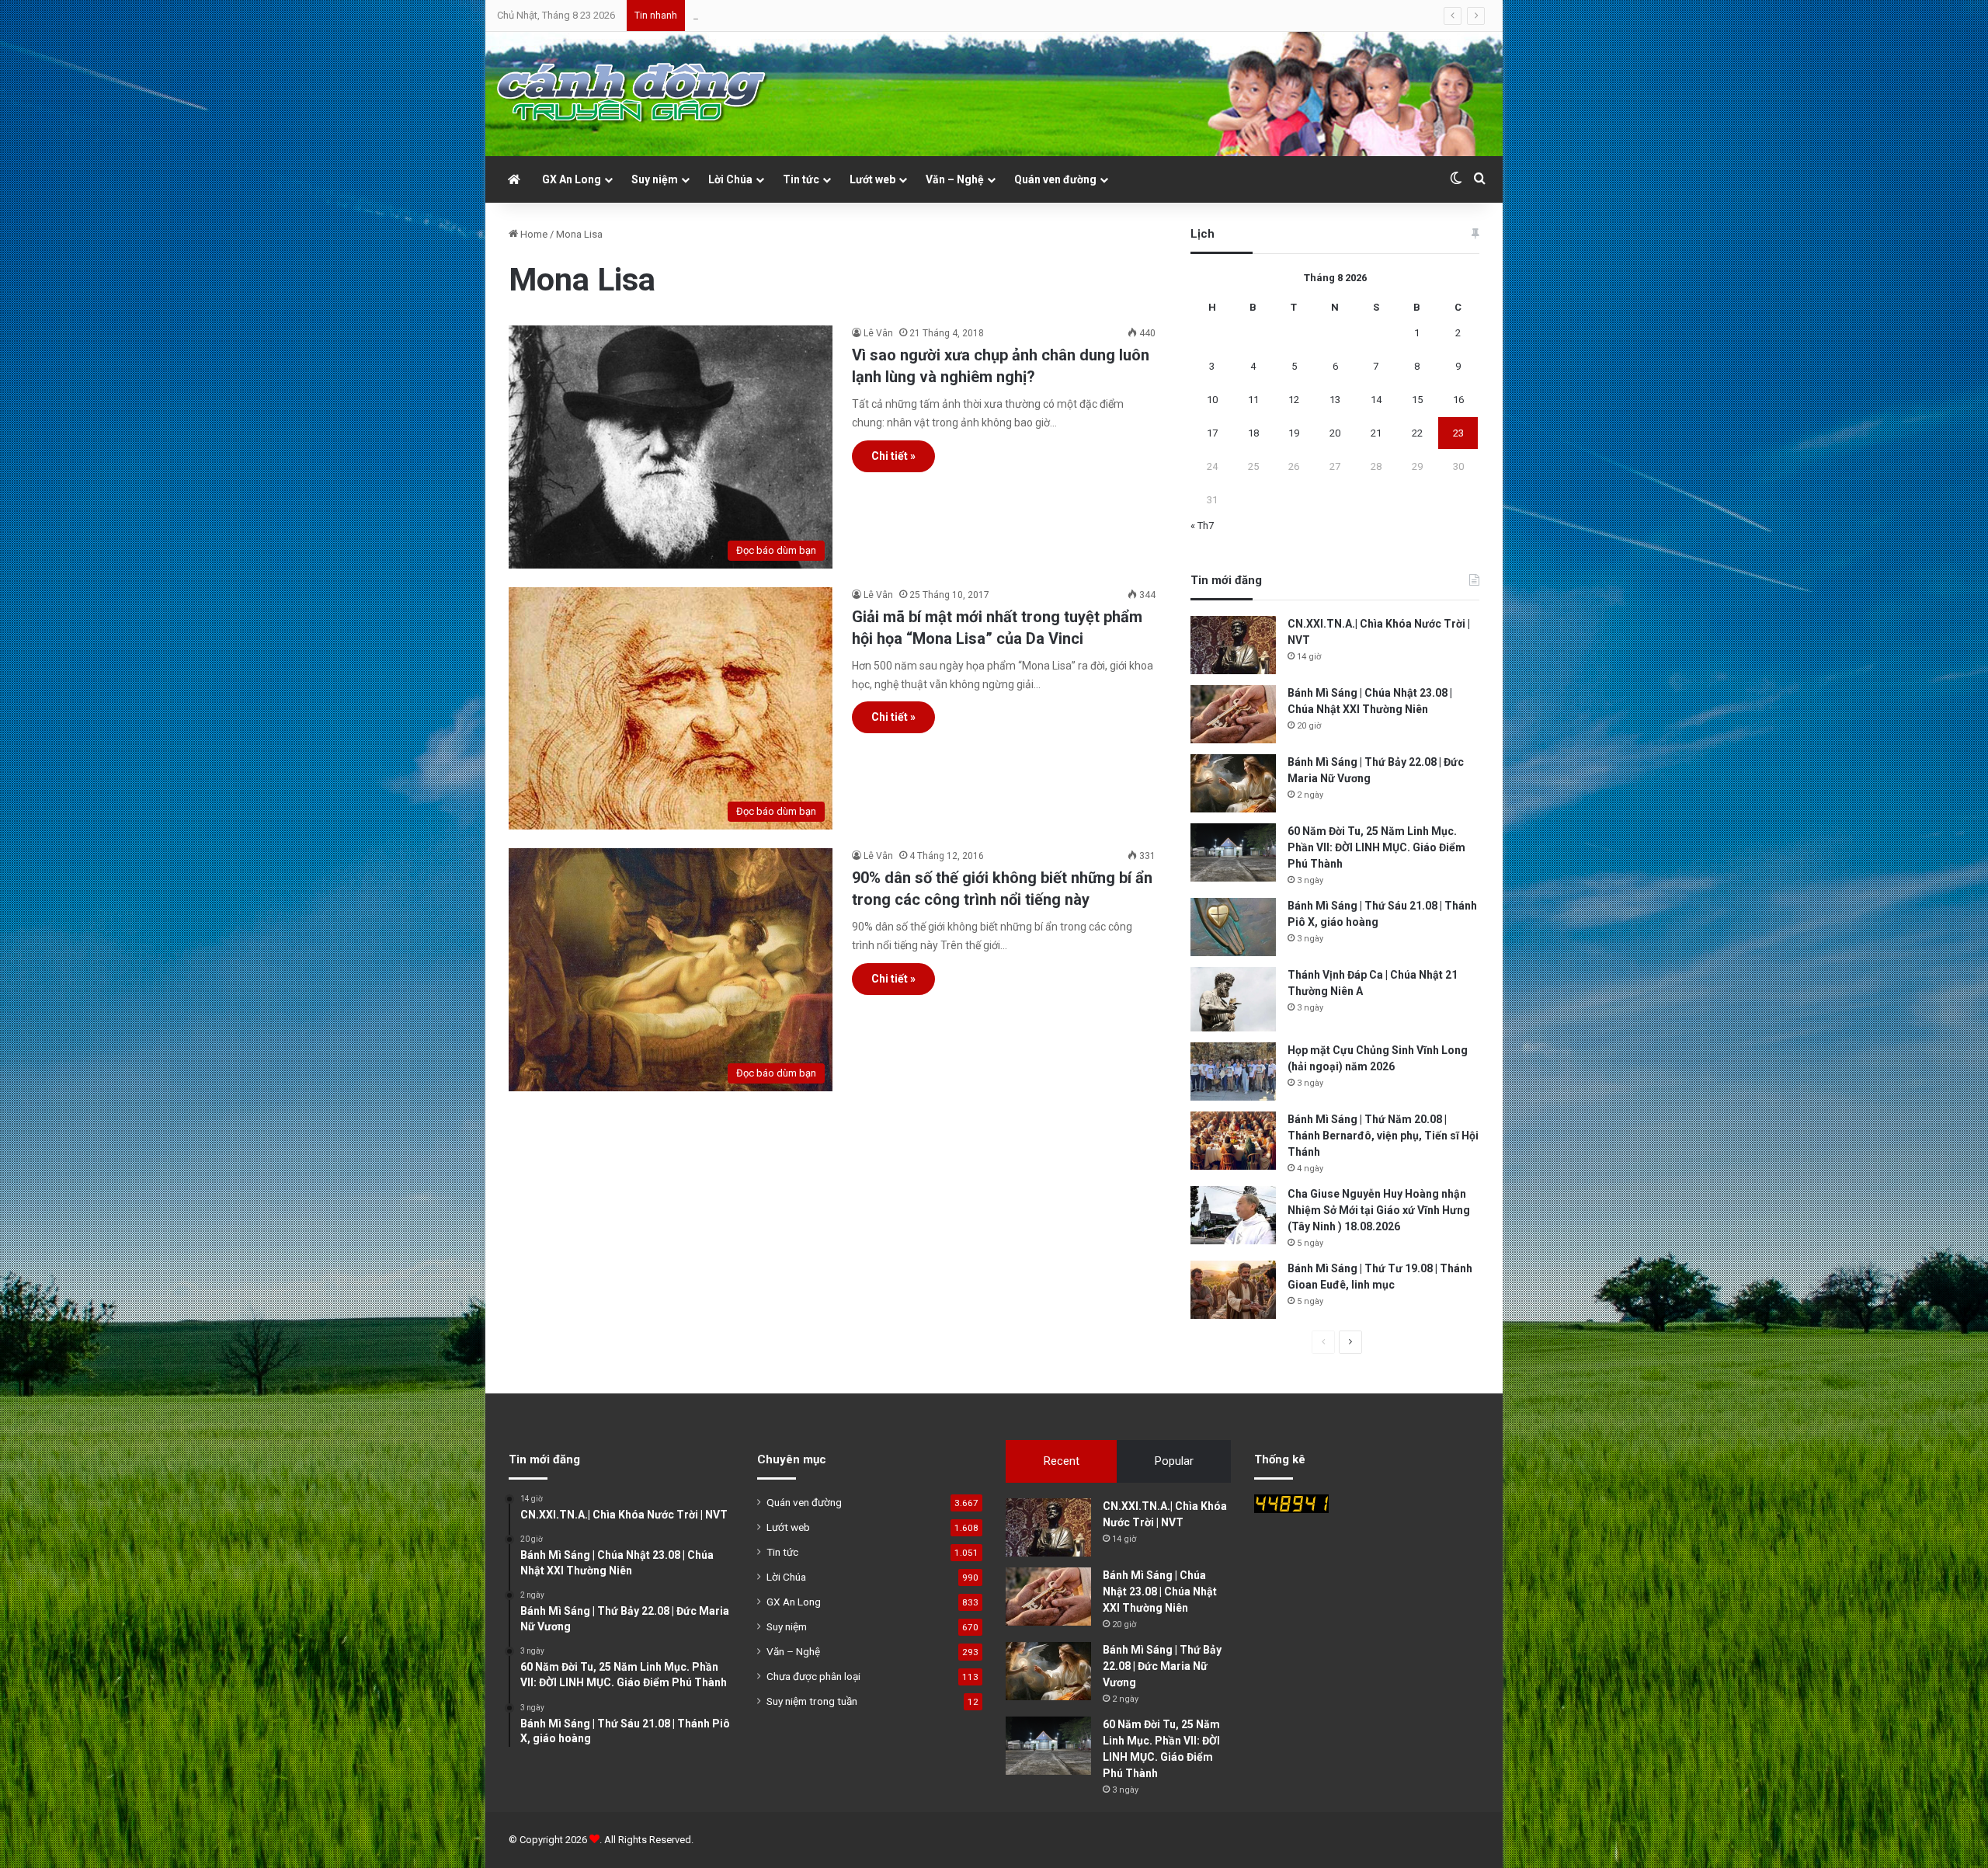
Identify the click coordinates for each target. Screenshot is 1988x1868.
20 (1335, 433)
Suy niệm (655, 179)
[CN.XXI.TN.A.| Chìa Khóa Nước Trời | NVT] (1233, 645)
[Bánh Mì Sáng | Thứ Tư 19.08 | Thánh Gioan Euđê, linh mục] (1233, 1290)
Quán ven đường (1055, 179)
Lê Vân (878, 333)
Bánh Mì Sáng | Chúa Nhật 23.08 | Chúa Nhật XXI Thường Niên (1160, 1591)
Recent (1062, 1461)
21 (1376, 433)
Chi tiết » (893, 456)
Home (533, 234)
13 (1335, 400)
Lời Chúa (730, 179)
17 (1212, 433)
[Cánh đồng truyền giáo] (633, 94)
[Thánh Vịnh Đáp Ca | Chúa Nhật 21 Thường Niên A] (1233, 999)
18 (1253, 433)
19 (1294, 433)
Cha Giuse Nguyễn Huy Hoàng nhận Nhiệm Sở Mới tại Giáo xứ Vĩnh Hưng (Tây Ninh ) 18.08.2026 (1379, 1210)
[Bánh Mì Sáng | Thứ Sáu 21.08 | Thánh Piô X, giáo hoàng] (1233, 927)
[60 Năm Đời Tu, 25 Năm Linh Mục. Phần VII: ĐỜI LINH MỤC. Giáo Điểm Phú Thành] (1233, 852)
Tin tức (801, 179)
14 (1376, 400)
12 (1294, 400)
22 (1417, 433)
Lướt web (872, 179)
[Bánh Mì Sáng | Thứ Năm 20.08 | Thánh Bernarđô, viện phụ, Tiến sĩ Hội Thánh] (1233, 1141)
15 (1417, 400)
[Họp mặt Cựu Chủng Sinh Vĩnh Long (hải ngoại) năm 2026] (1233, 1071)
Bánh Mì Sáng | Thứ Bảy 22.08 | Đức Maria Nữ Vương (808, 15)
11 (1253, 400)
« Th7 (1202, 525)
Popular (1174, 1461)
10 (1212, 400)
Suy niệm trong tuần (812, 1701)
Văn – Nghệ (955, 179)
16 (1458, 400)
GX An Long (572, 179)
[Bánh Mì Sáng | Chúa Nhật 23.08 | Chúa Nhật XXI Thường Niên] (1233, 714)
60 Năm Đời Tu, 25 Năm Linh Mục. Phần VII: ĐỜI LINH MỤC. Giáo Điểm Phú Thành (1376, 847)
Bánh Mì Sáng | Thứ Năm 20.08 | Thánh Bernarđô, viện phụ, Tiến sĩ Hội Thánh (1383, 1136)
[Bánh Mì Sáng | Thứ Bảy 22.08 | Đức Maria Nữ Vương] (1233, 783)
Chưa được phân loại (813, 1676)
